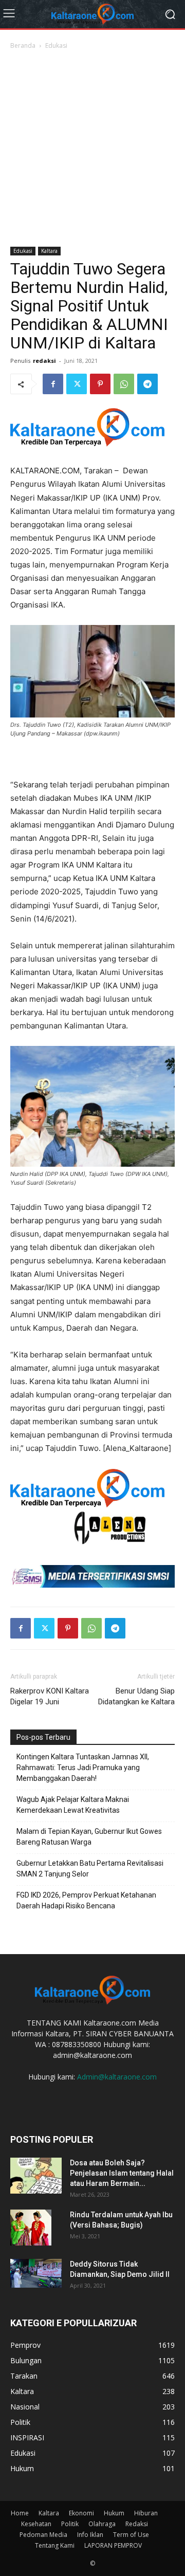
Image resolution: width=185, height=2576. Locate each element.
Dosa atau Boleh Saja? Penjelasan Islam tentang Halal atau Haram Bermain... (122, 2173)
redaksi (44, 361)
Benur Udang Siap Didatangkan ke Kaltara (136, 1696)
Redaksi (137, 2524)
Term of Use (131, 2535)
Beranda (23, 45)
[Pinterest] (100, 384)
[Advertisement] (92, 149)
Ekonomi (81, 2513)
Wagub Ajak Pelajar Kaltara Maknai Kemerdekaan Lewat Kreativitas (73, 1805)
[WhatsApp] (124, 384)
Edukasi (56, 45)
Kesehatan (36, 2524)
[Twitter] (77, 384)
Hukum (114, 2513)
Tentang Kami (55, 2545)
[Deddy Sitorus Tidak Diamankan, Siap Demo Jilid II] (36, 2273)
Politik (70, 2524)
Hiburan (146, 2513)
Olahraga (102, 2524)
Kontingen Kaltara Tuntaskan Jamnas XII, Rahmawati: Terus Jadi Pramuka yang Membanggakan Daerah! (83, 1768)
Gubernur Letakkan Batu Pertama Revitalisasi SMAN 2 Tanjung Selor (90, 1869)
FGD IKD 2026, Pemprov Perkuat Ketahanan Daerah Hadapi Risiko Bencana (86, 1900)
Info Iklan (90, 2535)
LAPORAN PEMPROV (113, 2545)
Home (20, 2513)
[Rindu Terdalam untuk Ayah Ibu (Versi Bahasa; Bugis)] (31, 2228)
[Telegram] (147, 384)
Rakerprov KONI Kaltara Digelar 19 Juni (50, 1696)
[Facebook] (53, 384)
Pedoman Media (43, 2535)
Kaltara (49, 251)
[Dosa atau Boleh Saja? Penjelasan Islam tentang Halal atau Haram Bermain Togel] (36, 2176)
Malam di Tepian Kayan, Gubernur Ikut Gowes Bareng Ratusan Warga (89, 1837)
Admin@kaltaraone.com (117, 2077)
